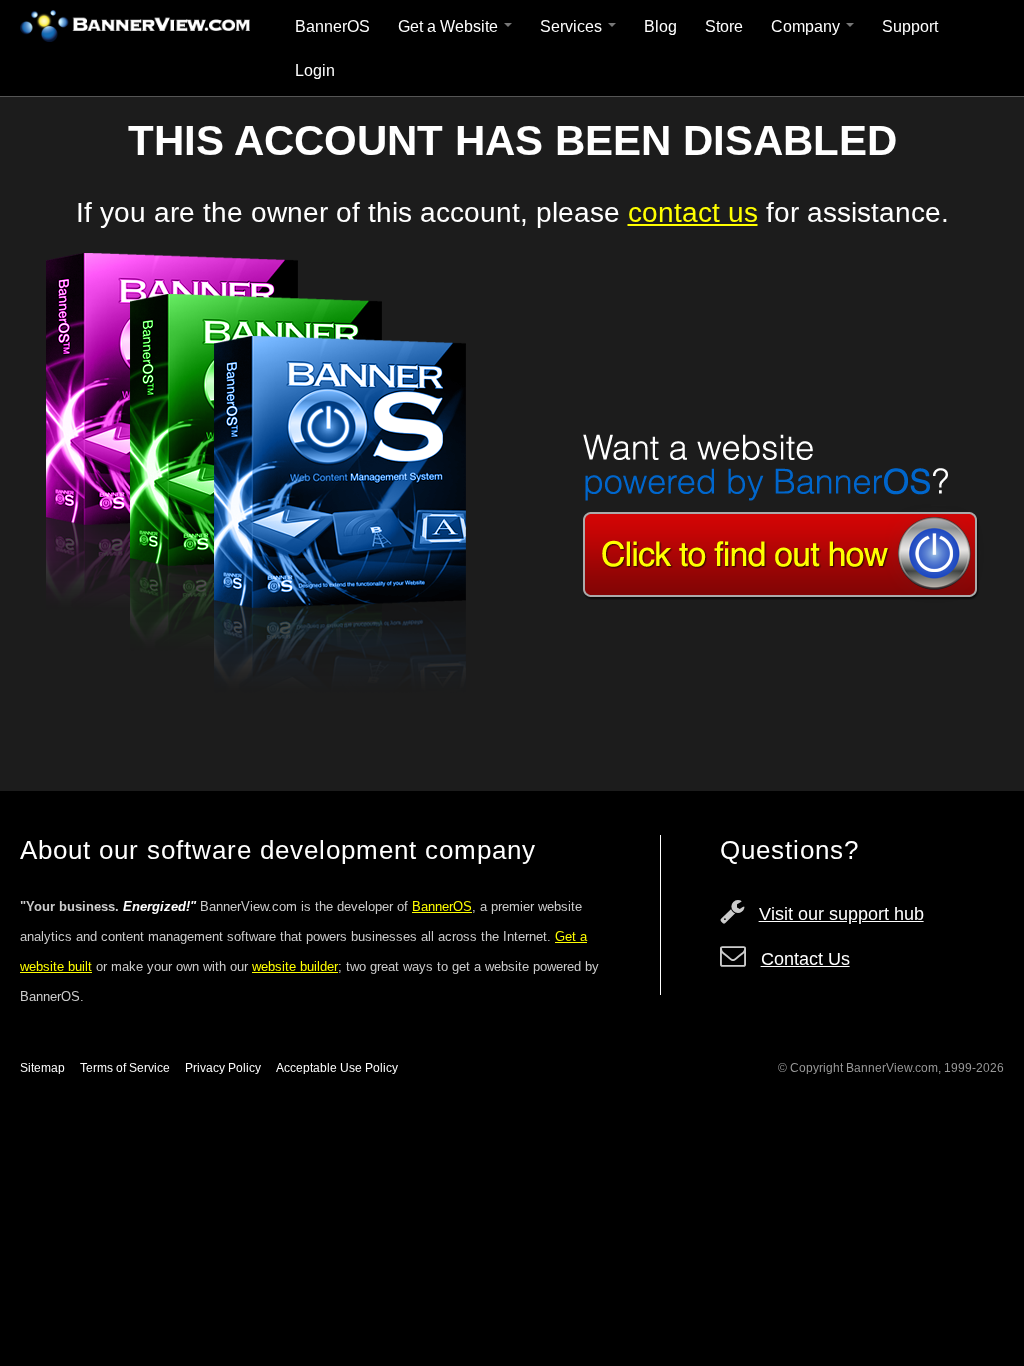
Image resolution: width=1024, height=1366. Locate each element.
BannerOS (332, 26)
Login (315, 70)
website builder (295, 966)
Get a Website (450, 26)
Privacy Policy (223, 1068)
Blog (660, 26)
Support (910, 26)
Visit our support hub (841, 914)
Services (573, 26)
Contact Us (805, 959)
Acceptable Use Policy (337, 1068)
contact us (693, 212)
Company (807, 26)
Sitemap (42, 1068)
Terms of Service (125, 1068)
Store (724, 26)
